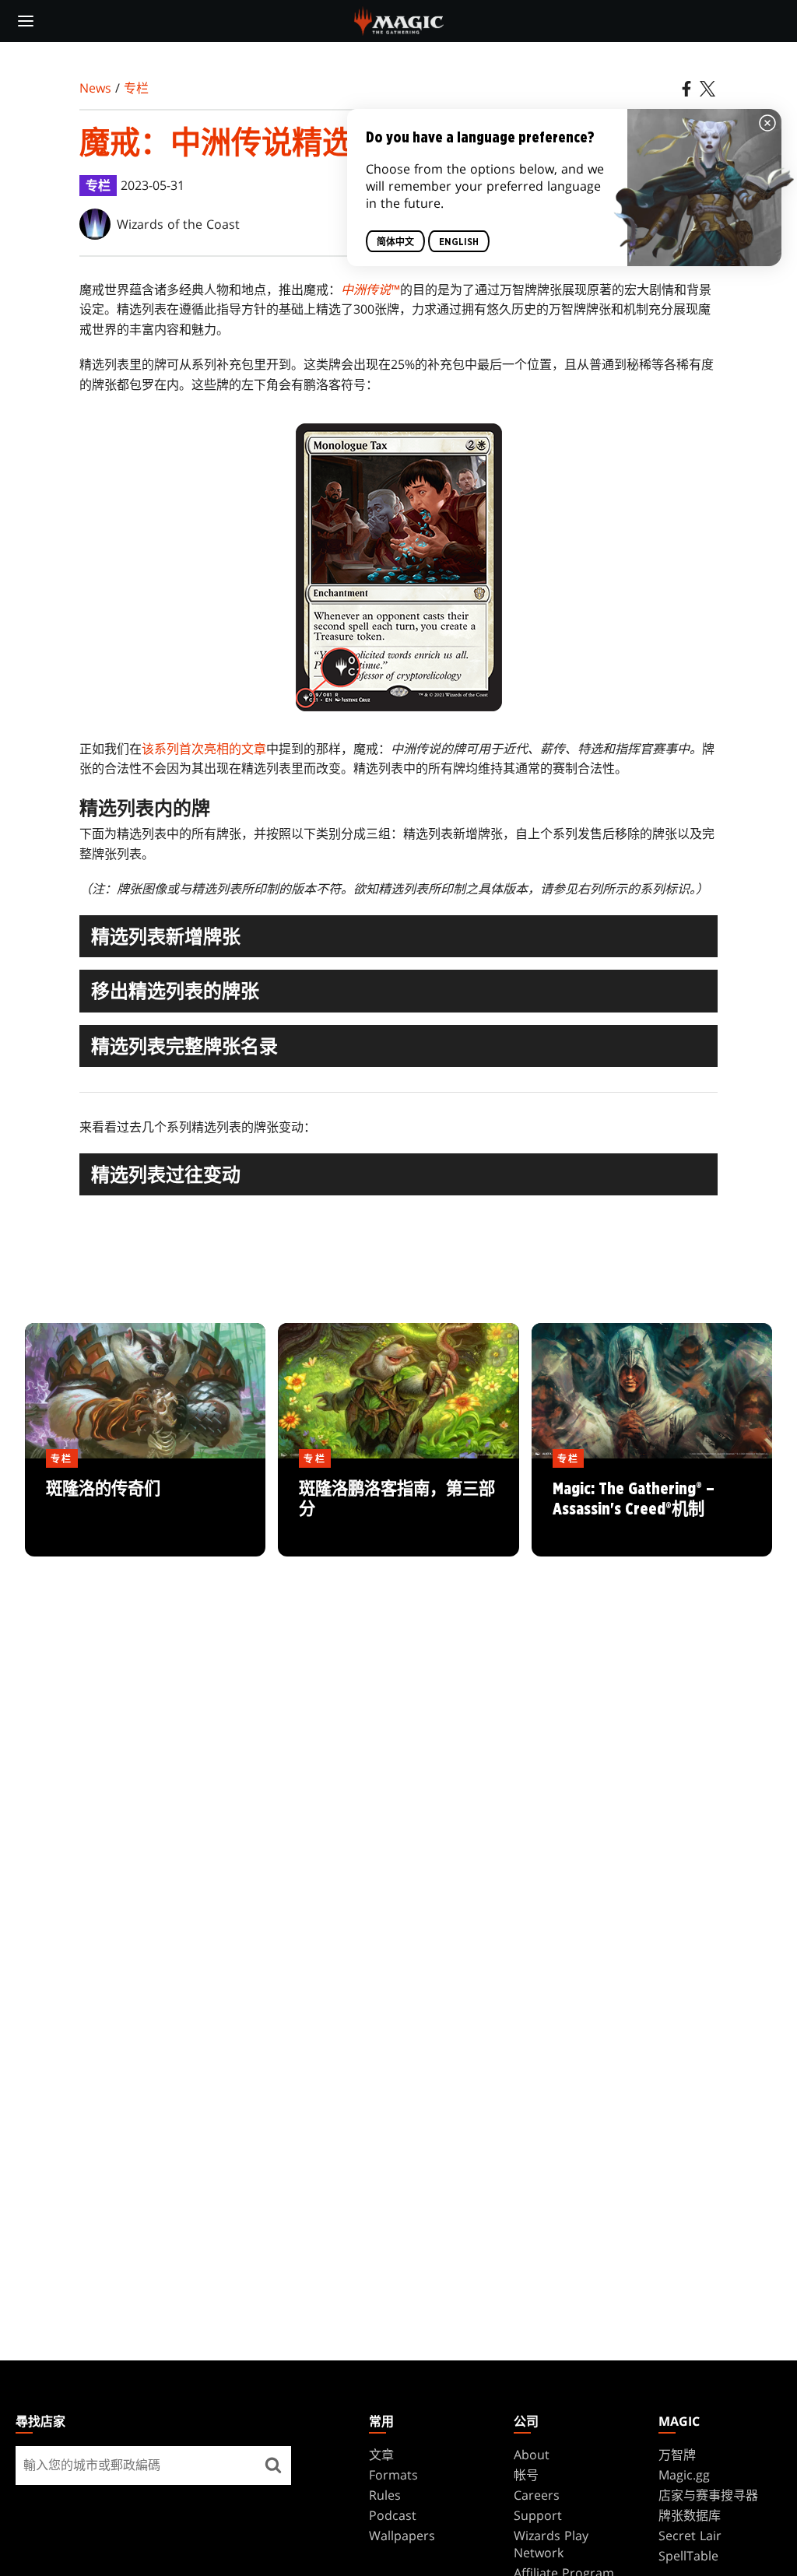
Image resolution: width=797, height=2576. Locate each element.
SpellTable (688, 2556)
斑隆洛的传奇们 (146, 1508)
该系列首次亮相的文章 (204, 749)
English (459, 242)
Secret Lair (690, 2536)
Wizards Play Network (551, 2544)
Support (538, 2515)
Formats (393, 2475)
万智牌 (677, 2455)
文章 (381, 2455)
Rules (385, 2495)
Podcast (393, 2515)
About (532, 2455)
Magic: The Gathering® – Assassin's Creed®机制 (651, 1508)
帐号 (526, 2475)
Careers (537, 2495)
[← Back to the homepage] (399, 19)
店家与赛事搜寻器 (708, 2495)
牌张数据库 (690, 2515)
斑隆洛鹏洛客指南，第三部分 (398, 1508)
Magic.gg (684, 2475)
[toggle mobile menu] (26, 21)
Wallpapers (402, 2536)
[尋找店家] (274, 2465)
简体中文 (395, 242)
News (95, 88)
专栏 (136, 88)
